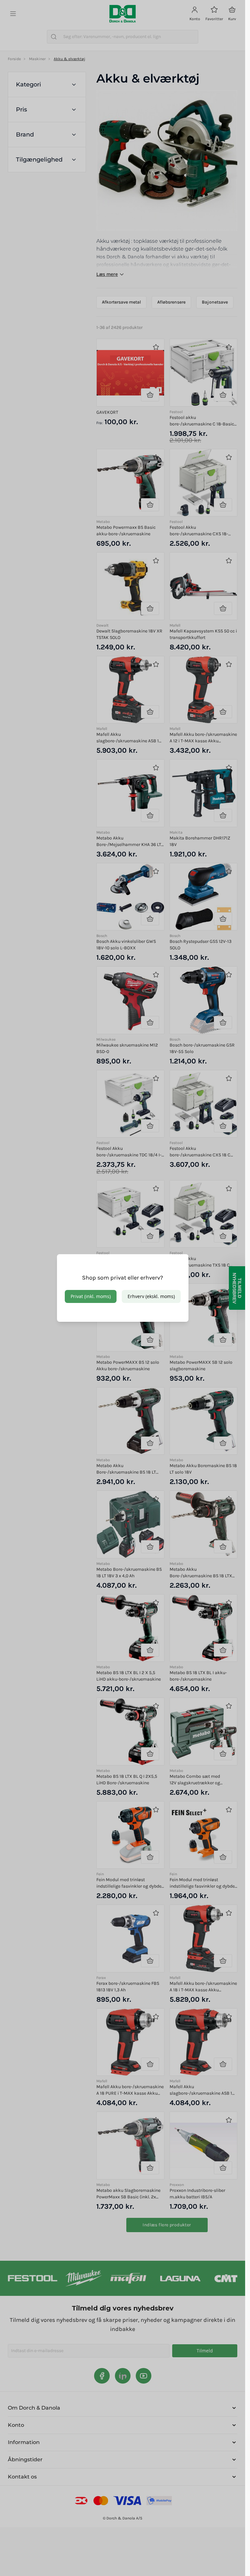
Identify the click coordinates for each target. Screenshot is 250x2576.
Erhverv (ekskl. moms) (151, 1296)
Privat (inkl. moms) (91, 1296)
